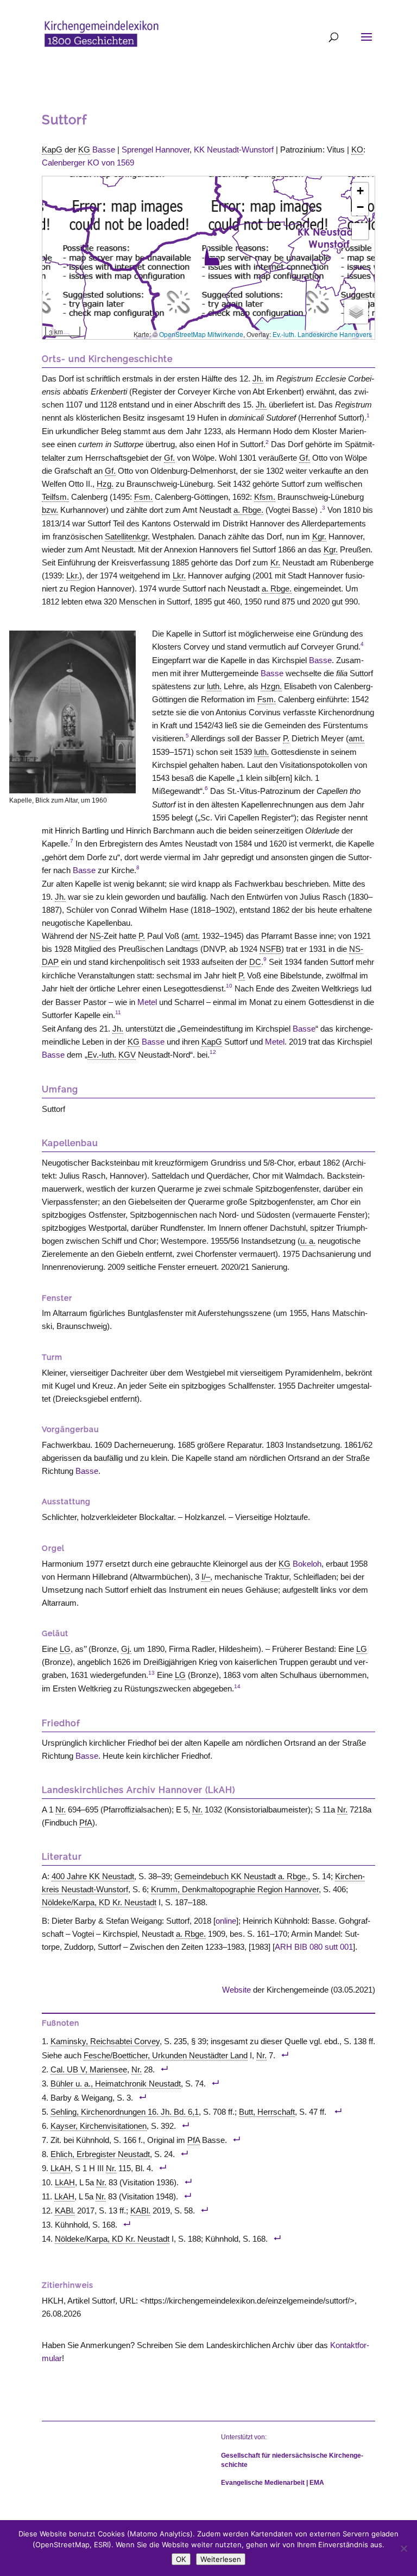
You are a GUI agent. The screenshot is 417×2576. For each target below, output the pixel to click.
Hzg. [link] (105, 484)
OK (181, 2559)
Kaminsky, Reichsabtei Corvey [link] (105, 2041)
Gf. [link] (169, 458)
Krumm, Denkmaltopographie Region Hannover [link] (235, 1889)
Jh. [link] (258, 379)
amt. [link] (356, 738)
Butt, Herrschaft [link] (267, 2112)
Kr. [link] (275, 562)
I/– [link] (206, 1577)
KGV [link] (127, 1055)
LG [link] (65, 1649)
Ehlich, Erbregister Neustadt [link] (100, 2154)
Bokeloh (307, 1564)
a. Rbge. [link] (248, 510)
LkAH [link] (61, 2168)
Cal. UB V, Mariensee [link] (89, 2069)
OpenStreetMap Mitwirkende (201, 334)
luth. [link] (214, 686)
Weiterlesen (221, 2559)
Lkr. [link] (73, 575)
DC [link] (255, 962)
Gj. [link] (126, 1649)
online (226, 1921)
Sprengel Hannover (156, 150)
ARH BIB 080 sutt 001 (314, 1947)
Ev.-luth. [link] (102, 1055)
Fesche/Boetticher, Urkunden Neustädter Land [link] (166, 2055)
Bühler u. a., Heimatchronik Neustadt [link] (116, 2084)
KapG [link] (52, 150)
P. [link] (286, 738)
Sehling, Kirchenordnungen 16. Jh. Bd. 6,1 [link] (125, 2112)
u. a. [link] (308, 1241)
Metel (147, 1002)
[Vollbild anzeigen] (360, 231)
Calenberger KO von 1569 (88, 163)
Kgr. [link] (319, 536)
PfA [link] (86, 1823)
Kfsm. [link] (265, 497)
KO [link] (357, 150)
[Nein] (403, 2548)
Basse (104, 150)
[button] (212, 256)
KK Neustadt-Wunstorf (234, 150)
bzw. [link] (50, 510)
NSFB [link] (270, 949)
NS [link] (95, 936)
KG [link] (84, 150)
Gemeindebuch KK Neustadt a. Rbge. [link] (241, 1876)
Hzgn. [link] (271, 686)
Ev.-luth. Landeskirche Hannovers (322, 334)
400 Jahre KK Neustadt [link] (93, 1876)
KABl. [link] (65, 2211)
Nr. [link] (61, 1809)
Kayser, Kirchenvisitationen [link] (99, 2126)
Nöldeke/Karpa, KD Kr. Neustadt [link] (99, 1902)
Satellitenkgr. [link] (127, 536)
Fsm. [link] (143, 497)
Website (236, 1990)
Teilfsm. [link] (55, 497)
